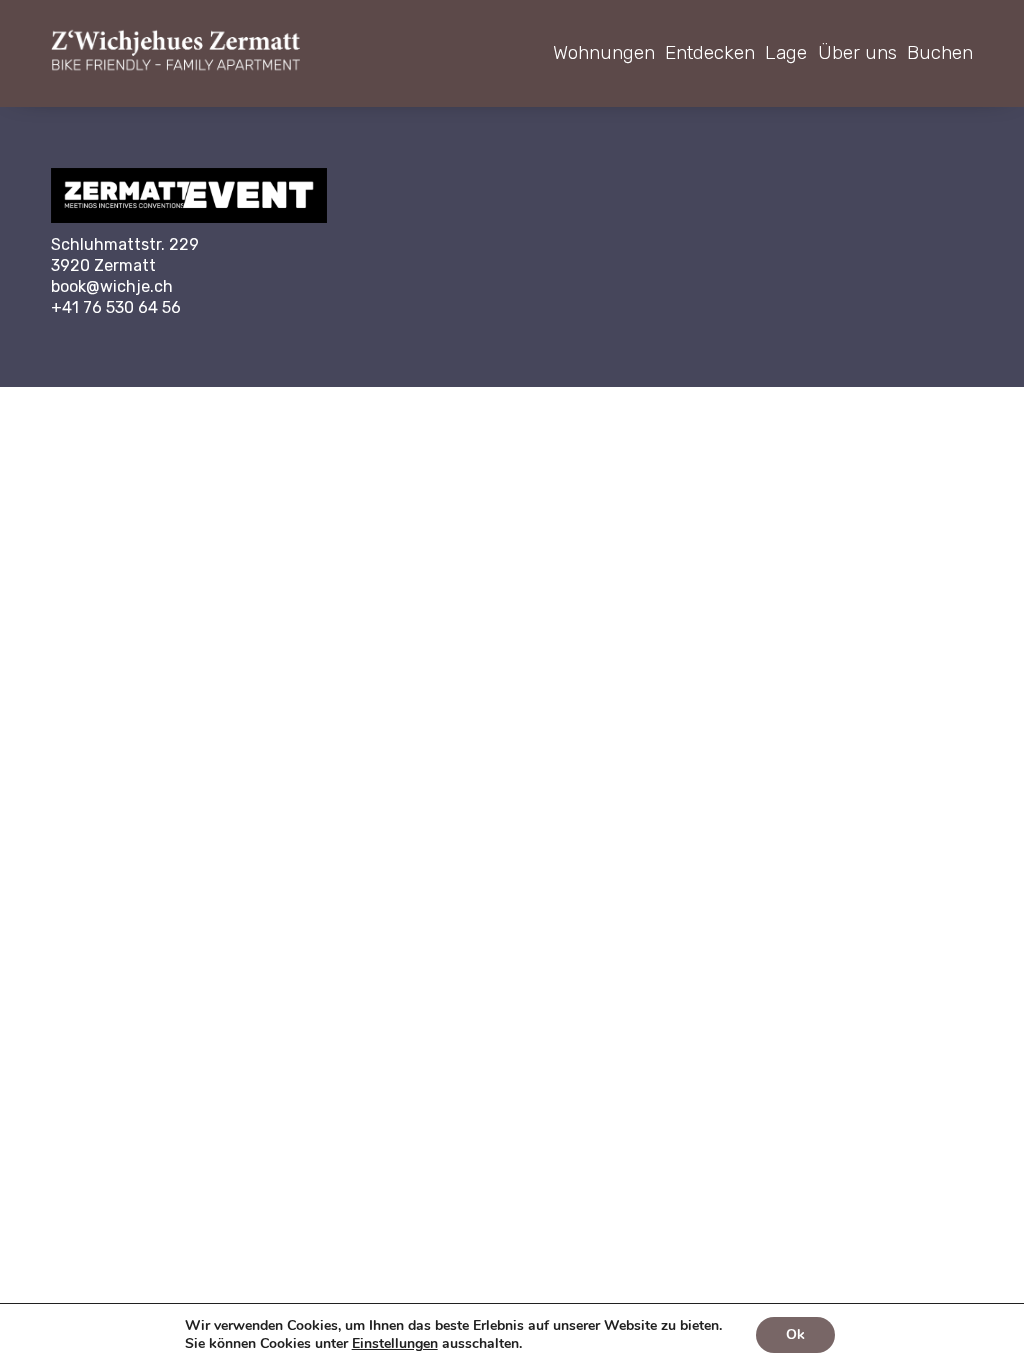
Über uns (857, 52)
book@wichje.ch (112, 286)
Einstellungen (395, 1344)
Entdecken (710, 52)
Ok (795, 1334)
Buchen (940, 52)
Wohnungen (604, 52)
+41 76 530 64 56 (116, 307)
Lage (786, 52)
